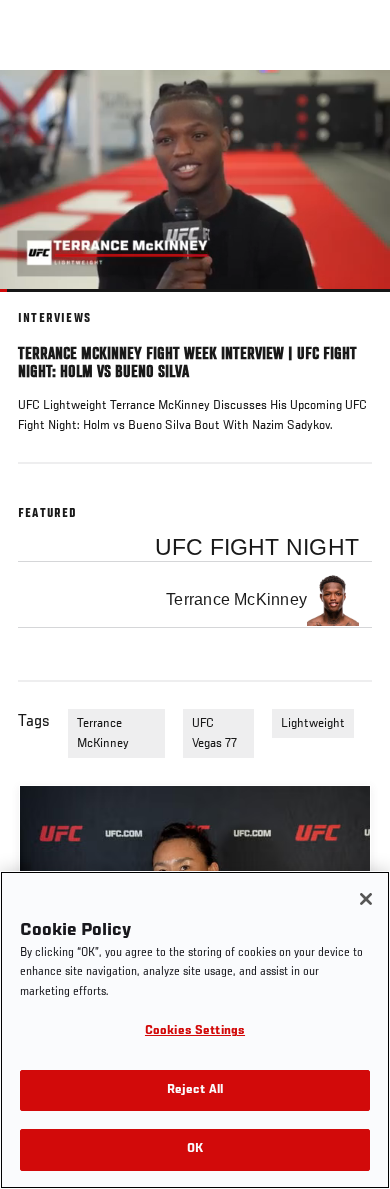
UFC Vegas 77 (214, 734)
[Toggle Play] (42, 304)
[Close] (366, 899)
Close (354, 108)
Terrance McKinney (103, 734)
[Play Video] (195, 181)
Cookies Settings (195, 1031)
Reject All (195, 1090)
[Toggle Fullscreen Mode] (349, 304)
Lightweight (313, 724)
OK (195, 1149)
